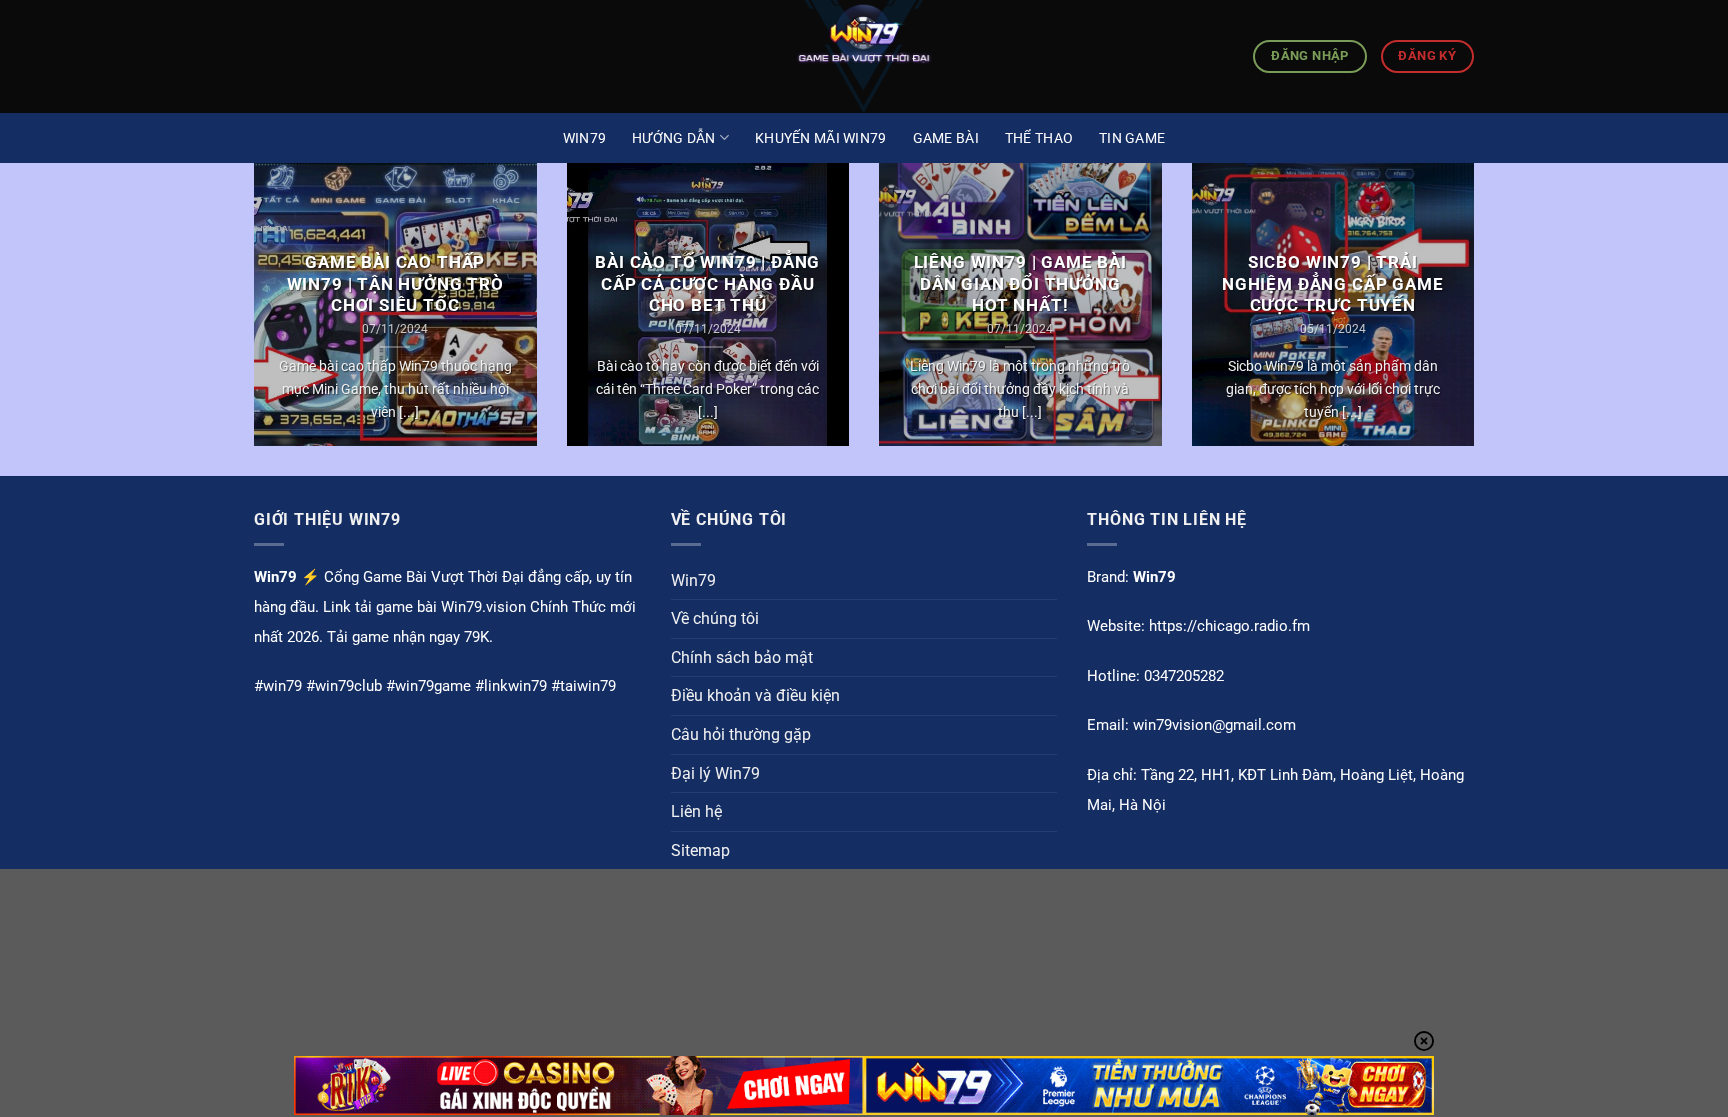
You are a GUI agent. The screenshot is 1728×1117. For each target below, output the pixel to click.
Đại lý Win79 (715, 773)
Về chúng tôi (715, 618)
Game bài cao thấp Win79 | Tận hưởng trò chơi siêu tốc (395, 284)
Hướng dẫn (674, 138)
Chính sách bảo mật (742, 657)
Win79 (584, 138)
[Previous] (250, 317)
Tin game (1132, 138)
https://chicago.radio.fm (1229, 626)
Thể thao (1039, 138)
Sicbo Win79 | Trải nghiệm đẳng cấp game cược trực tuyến (1333, 284)
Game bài (946, 138)
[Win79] (864, 56)
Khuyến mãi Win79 (820, 138)
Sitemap (700, 850)
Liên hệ (696, 811)
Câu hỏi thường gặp (741, 734)
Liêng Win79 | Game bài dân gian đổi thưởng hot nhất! (1020, 284)
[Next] (1478, 317)
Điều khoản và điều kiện (755, 695)
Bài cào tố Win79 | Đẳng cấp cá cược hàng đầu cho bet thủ (707, 284)
